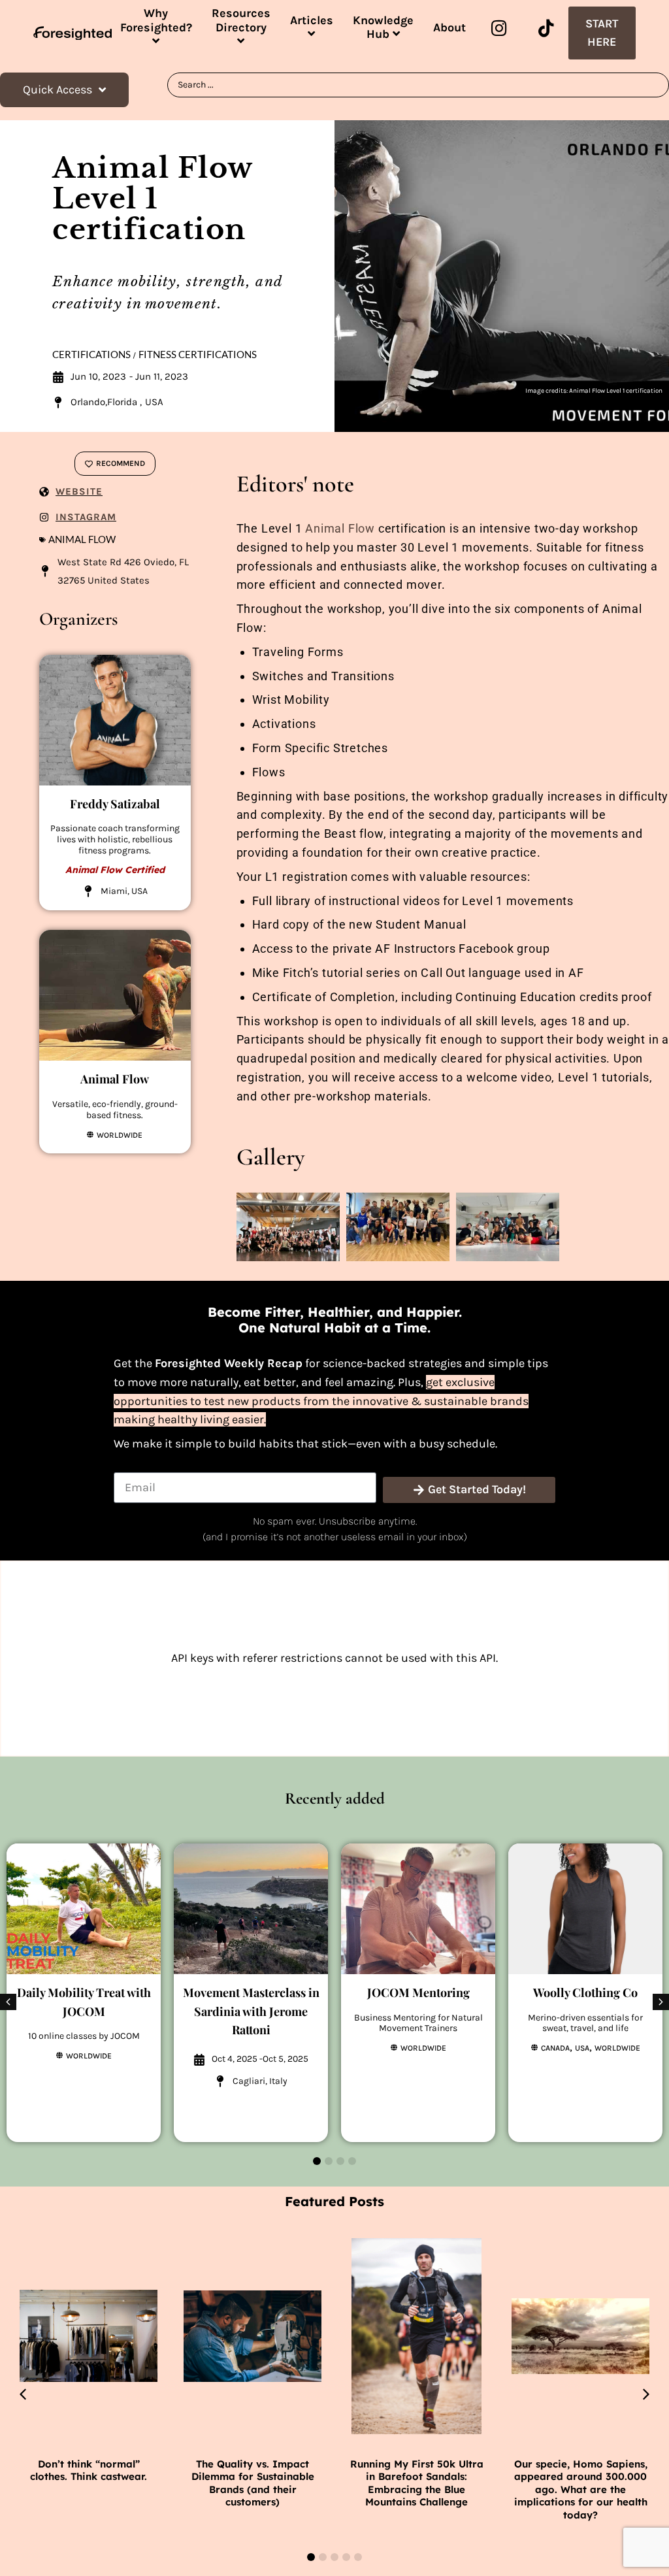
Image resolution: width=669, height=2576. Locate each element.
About (449, 27)
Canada (555, 2048)
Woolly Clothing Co (585, 1992)
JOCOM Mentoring (418, 1992)
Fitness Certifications (198, 355)
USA (582, 2048)
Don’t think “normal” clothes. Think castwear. (89, 2470)
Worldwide (120, 1135)
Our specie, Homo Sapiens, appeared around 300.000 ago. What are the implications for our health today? (581, 2489)
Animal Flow (82, 539)
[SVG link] (73, 33)
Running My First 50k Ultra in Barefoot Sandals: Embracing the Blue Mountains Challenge (417, 2483)
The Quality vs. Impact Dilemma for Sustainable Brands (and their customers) (253, 2483)
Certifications (91, 355)
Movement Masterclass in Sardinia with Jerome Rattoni (251, 2011)
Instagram (86, 517)
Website (79, 491)
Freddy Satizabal (115, 804)
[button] (661, 2002)
